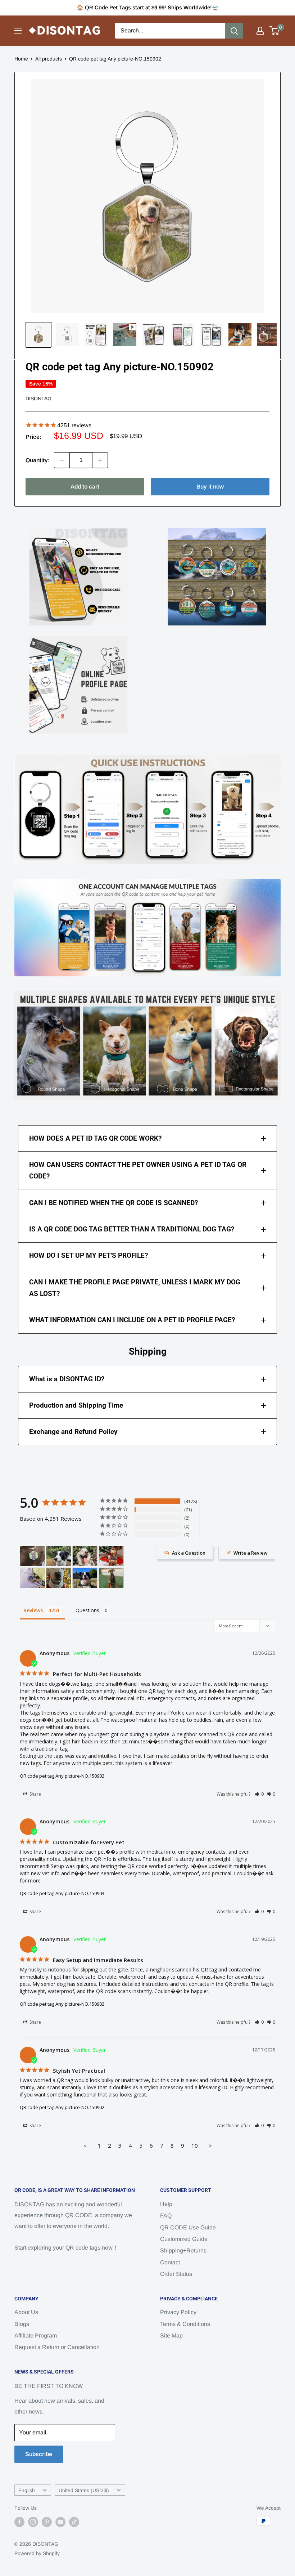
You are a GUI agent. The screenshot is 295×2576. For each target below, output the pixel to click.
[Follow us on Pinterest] (47, 2522)
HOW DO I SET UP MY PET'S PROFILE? (88, 1255)
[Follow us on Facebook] (19, 2522)
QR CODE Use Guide (188, 2227)
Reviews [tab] (33, 1610)
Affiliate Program (36, 2336)
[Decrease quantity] (62, 460)
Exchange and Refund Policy (73, 1432)
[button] (259, 1794)
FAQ (166, 2216)
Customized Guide (184, 2239)
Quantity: (38, 460)
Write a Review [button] (251, 1553)
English (27, 2490)
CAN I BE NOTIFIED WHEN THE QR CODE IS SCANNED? (114, 1203)
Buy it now (210, 487)
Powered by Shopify (37, 2553)
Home (21, 59)
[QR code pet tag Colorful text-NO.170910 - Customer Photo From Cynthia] (85, 1556)
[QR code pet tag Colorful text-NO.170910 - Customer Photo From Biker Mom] (111, 1578)
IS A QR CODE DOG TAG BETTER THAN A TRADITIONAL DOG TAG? (132, 1229)
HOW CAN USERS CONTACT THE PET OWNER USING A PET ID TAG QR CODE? (138, 1170)
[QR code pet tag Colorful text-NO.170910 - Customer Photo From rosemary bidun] (32, 1578)
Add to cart (85, 487)
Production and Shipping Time (76, 1405)
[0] (275, 31)
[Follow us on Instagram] (33, 2522)
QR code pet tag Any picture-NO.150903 (62, 1893)
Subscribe (39, 2454)
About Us (26, 2312)
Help (166, 2204)
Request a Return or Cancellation (57, 2347)
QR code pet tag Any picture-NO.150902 (62, 1776)
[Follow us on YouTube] (60, 2522)
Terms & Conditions (185, 2324)
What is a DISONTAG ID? (67, 1379)
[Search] (234, 31)
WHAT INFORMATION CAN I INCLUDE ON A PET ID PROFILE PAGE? (132, 1320)
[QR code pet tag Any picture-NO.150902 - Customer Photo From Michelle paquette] (32, 1556)
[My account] (260, 31)
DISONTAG (38, 398)
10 (195, 2145)
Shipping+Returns (183, 2250)
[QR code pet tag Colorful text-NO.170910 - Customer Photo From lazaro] (85, 1578)
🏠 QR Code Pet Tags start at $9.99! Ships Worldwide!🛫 (148, 7)
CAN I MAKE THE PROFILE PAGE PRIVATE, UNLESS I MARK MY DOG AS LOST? (135, 1288)
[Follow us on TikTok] (74, 2522)
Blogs (22, 2324)
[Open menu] (18, 31)
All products (49, 59)
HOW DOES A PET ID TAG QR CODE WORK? (95, 1138)
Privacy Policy (178, 2312)
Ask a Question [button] (189, 1553)
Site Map (171, 2336)
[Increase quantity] (100, 460)
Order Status (176, 2274)
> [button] (210, 2145)
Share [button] (35, 1794)
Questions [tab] (87, 1610)
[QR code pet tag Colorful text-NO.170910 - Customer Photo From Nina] (59, 1578)
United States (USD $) (84, 2490)
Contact (170, 2262)
